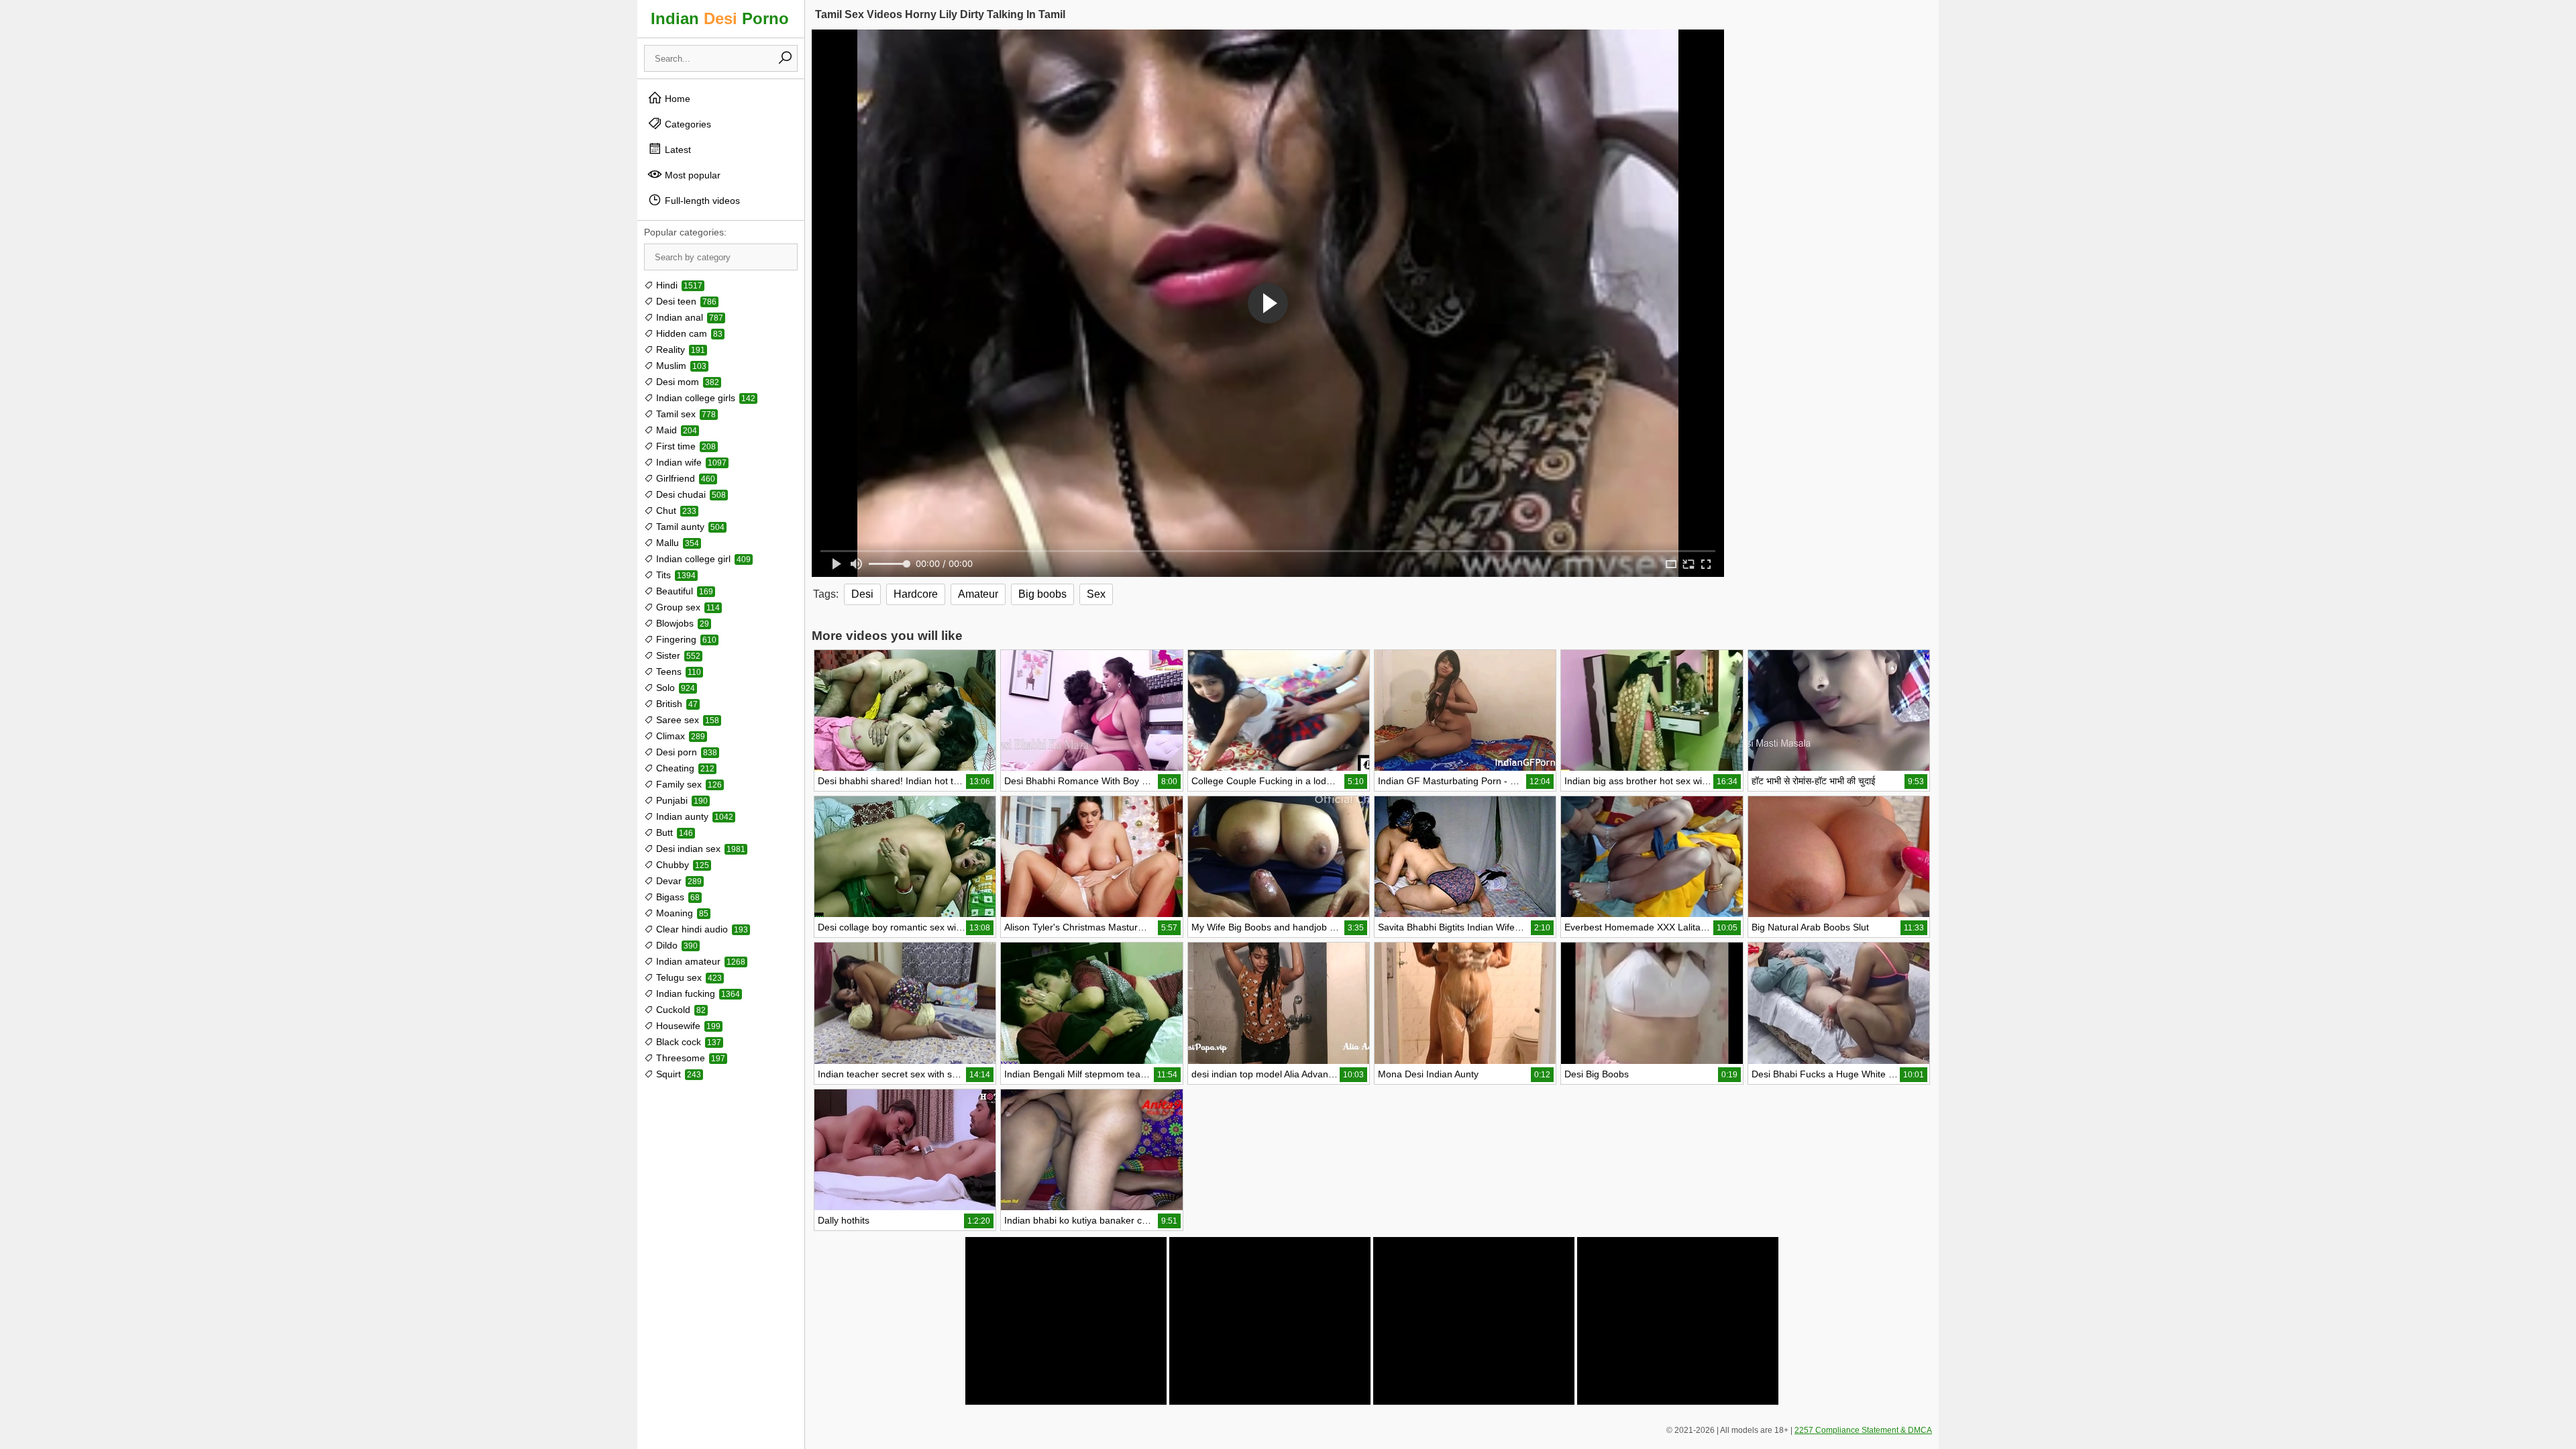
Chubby (681, 865)
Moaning (681, 913)
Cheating (684, 768)
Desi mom (686, 382)
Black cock (687, 1042)
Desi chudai (690, 494)
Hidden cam (688, 333)
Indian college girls (704, 398)
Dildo (676, 945)
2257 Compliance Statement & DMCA (1863, 1430)
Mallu (676, 543)
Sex (1096, 594)
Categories (687, 124)
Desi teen (685, 301)
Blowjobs (681, 623)
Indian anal (688, 317)
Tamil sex (685, 414)
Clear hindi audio (701, 929)
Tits (675, 575)
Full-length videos (701, 201)
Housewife (687, 1026)
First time (685, 446)
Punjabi (681, 800)
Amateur (978, 594)
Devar (678, 881)
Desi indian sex (699, 849)
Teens (677, 672)
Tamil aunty (689, 527)
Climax (679, 736)
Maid (675, 430)
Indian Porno (720, 18)
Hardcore (916, 594)
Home (676, 99)
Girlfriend (684, 478)
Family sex (688, 784)
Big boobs (1042, 594)
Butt (673, 833)
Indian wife (690, 462)
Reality (679, 350)
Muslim (680, 366)
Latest (677, 150)
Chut (675, 511)
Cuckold (680, 1010)
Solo (674, 688)
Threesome (689, 1058)
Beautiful (683, 591)
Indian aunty (693, 816)
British (676, 704)
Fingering (685, 639)
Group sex (687, 607)
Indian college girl (702, 559)
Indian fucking (697, 994)
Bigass (677, 897)
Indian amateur (699, 961)
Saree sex (686, 720)
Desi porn (685, 752)
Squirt (677, 1074)
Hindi (678, 285)
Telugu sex (688, 977)
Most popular (691, 175)
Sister (677, 655)
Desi (862, 594)
